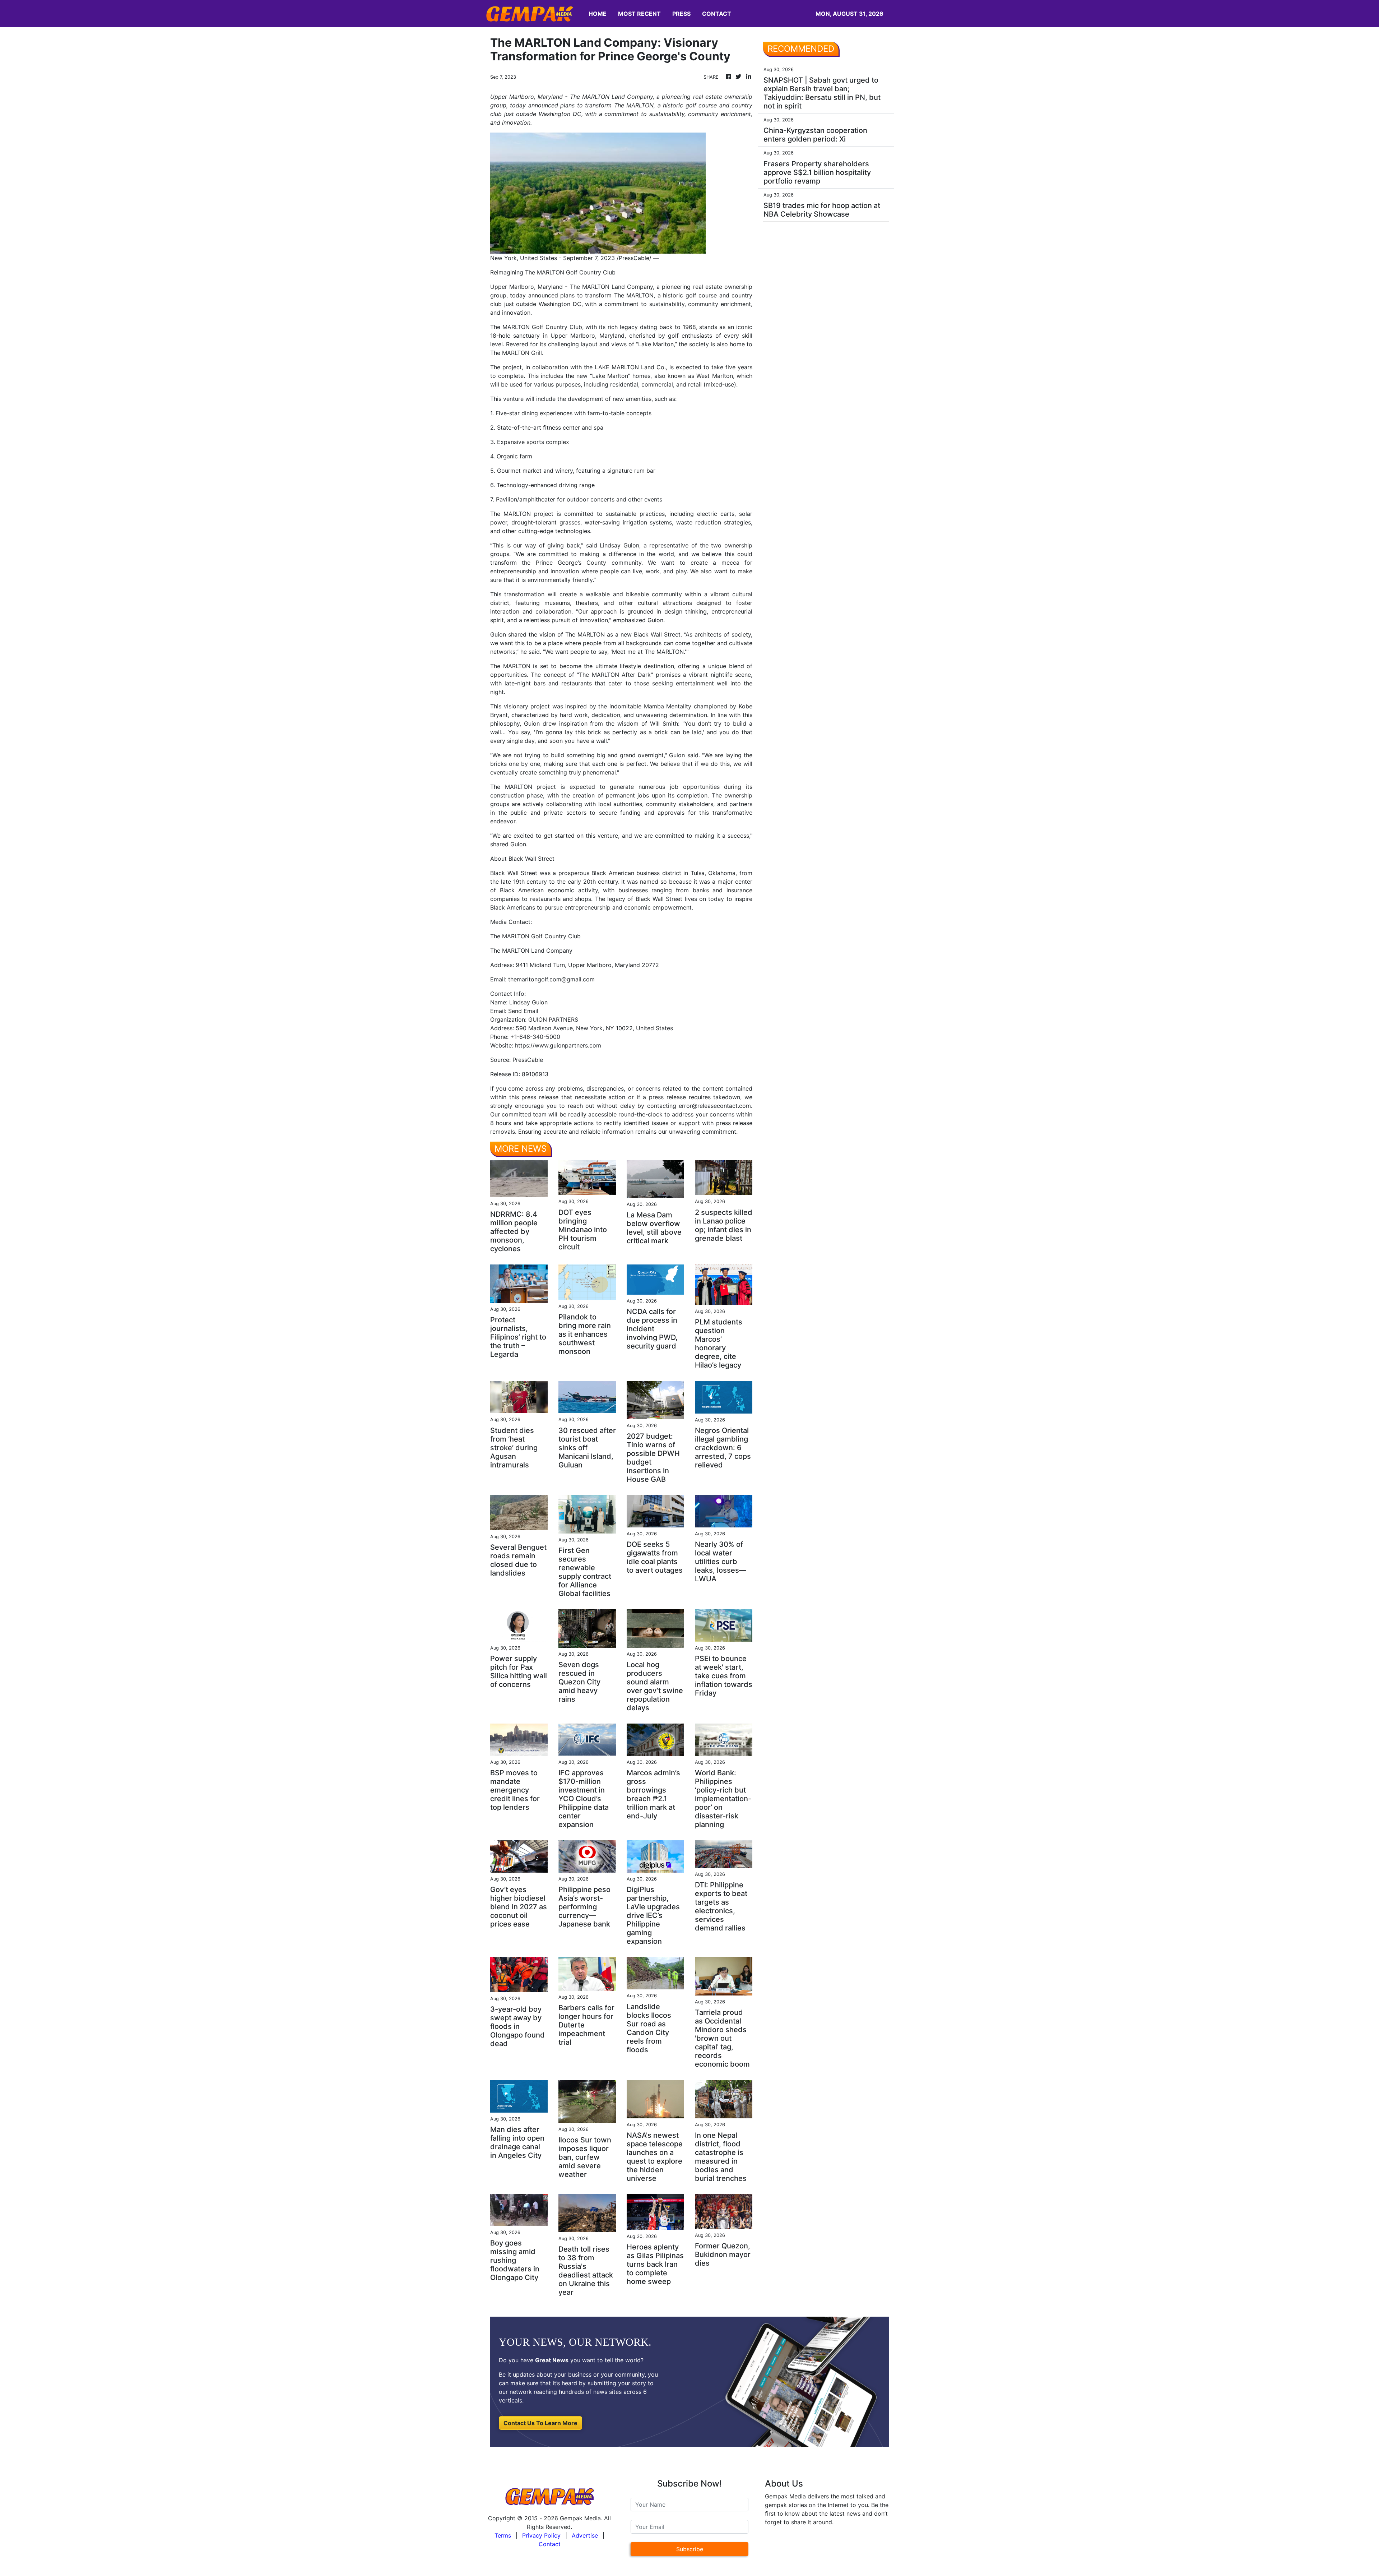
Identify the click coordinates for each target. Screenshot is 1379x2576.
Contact (550, 2544)
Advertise (585, 2535)
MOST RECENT (639, 14)
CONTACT (717, 14)
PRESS (681, 14)
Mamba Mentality (668, 706)
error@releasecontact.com (715, 1106)
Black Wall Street (657, 634)
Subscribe (690, 2549)
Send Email (523, 1011)
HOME (598, 14)
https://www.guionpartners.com (558, 1045)
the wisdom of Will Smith (642, 723)
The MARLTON (510, 327)
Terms (503, 2535)
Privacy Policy (541, 2535)
